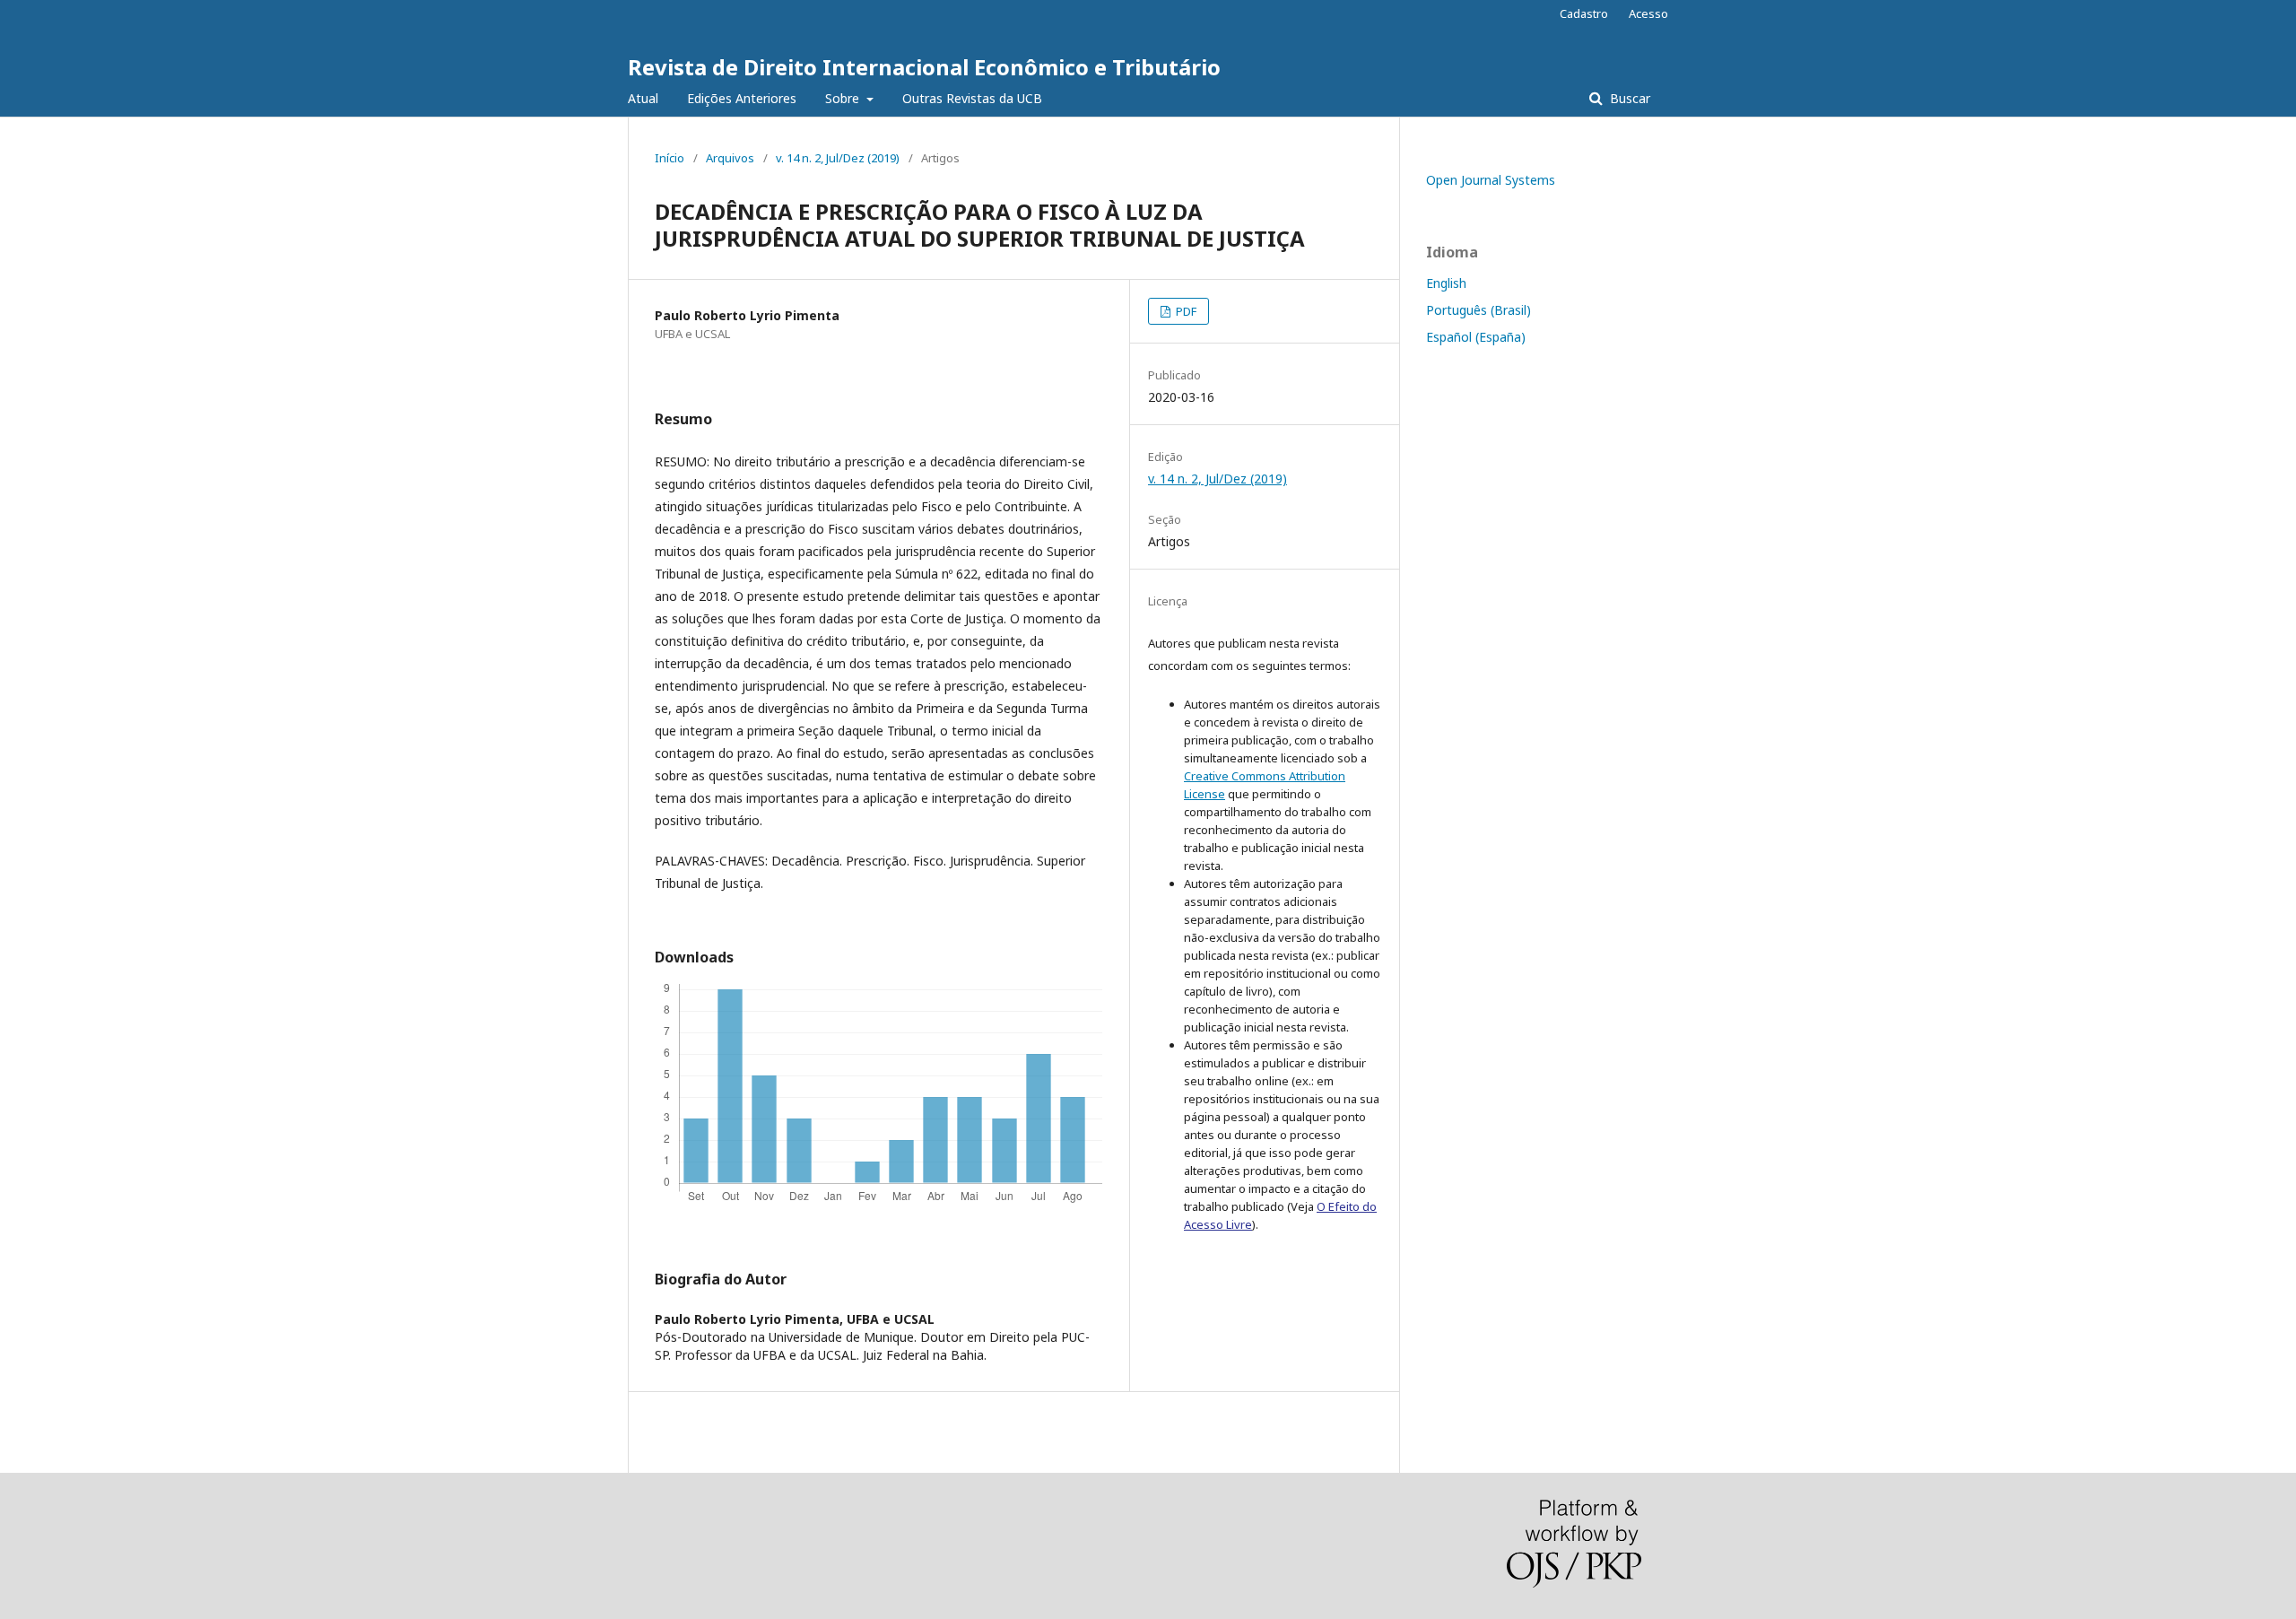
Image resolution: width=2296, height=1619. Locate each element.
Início (670, 158)
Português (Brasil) (1478, 310)
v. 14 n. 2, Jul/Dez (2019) (838, 158)
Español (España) (1476, 337)
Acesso (1648, 13)
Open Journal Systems (1491, 180)
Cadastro (1584, 13)
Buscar (1628, 98)
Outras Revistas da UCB (972, 98)
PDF (1185, 311)
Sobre (844, 98)
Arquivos (730, 158)
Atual (643, 98)
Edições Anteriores (742, 98)
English (1446, 283)
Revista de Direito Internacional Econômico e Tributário (924, 67)
